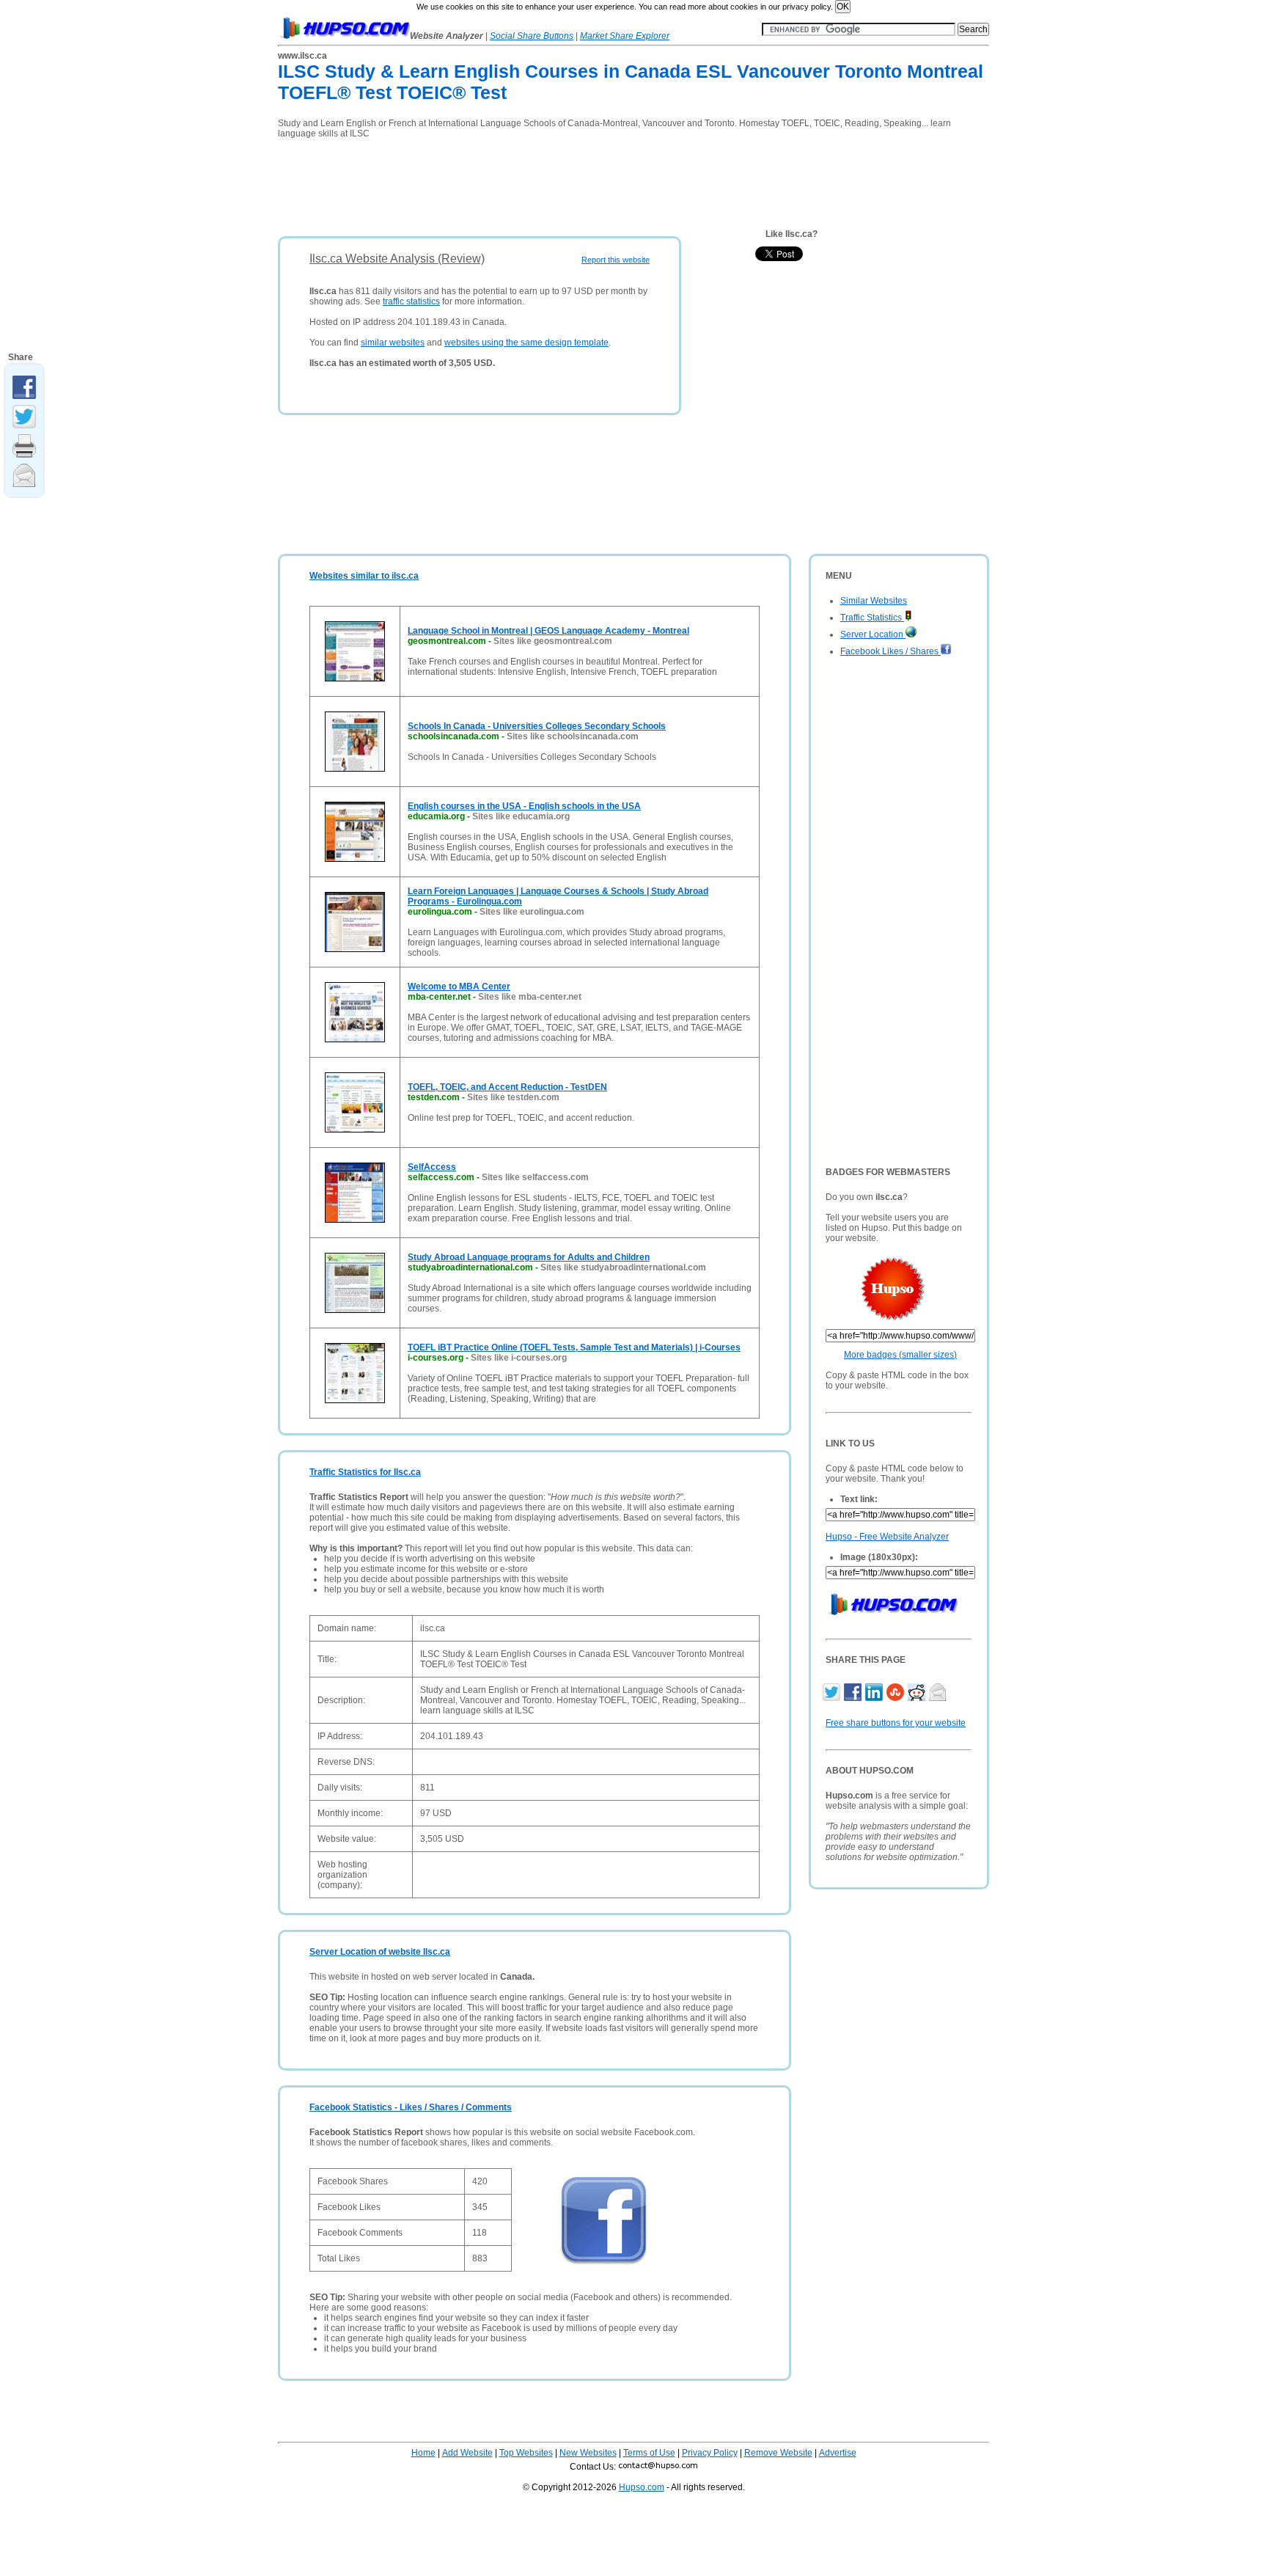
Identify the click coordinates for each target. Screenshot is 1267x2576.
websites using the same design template (526, 343)
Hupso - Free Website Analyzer (887, 1537)
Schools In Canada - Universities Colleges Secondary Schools (537, 726)
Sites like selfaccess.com (535, 1177)
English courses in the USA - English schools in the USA (524, 806)
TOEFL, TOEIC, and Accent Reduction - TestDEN (507, 1087)
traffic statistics (411, 301)
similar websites (393, 343)
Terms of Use (649, 2453)
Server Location (873, 634)
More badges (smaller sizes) (900, 1355)
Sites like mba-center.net (530, 997)
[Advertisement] (545, 183)
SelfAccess (432, 1167)
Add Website (467, 2453)
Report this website (616, 260)
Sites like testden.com (513, 1097)
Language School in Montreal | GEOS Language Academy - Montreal (548, 631)
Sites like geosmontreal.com (553, 641)
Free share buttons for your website (896, 1723)
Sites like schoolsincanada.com (573, 736)
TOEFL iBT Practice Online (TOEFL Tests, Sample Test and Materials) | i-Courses (574, 1347)
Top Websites (526, 2453)
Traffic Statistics (872, 618)
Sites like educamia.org (521, 816)
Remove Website (778, 2453)
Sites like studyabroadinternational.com (623, 1267)
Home (423, 2453)
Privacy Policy (710, 2453)
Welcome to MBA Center (459, 987)
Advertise (838, 2453)
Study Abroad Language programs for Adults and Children (529, 1257)
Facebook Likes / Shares (890, 651)
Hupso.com (642, 2487)
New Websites (588, 2453)
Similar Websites (874, 601)
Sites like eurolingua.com (532, 912)
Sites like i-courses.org (519, 1358)
